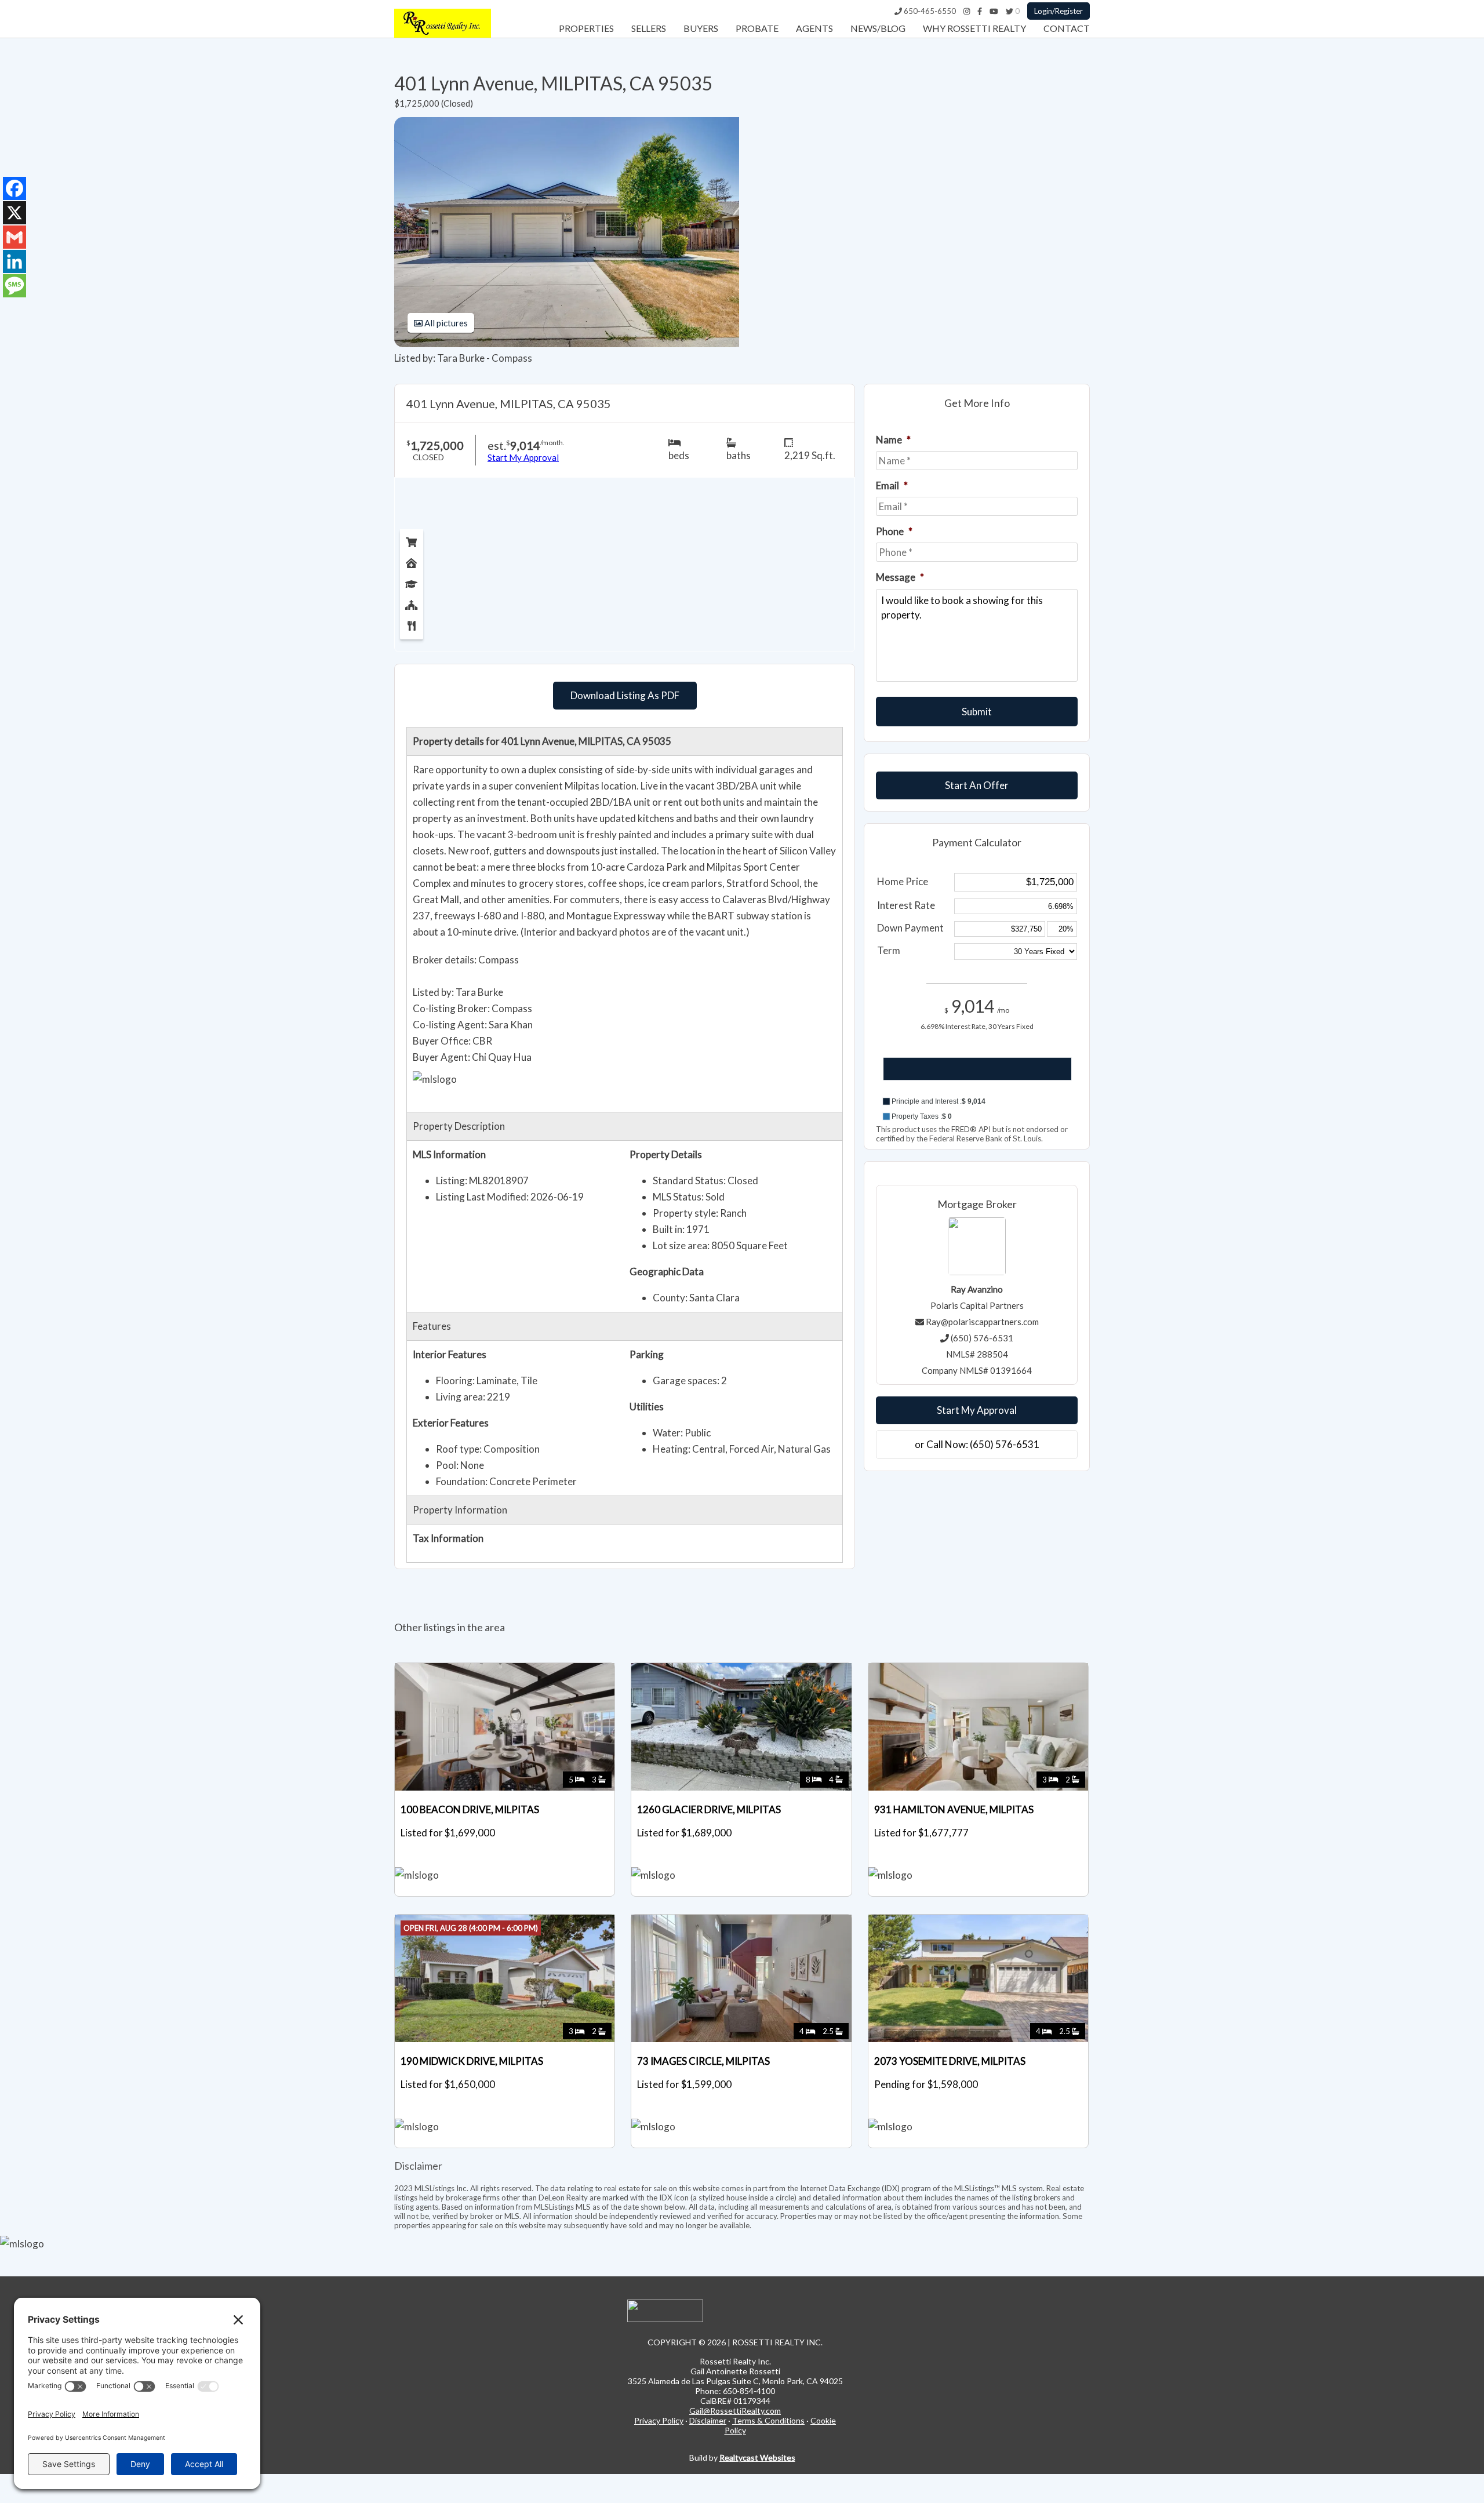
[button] (977, 1101)
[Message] (14, 286)
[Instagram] (967, 11)
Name (893, 440)
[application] (977, 1080)
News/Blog (878, 28)
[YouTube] (994, 11)
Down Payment (910, 928)
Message (900, 577)
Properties (586, 28)
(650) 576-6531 (982, 1338)
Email (892, 485)
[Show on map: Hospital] (412, 561)
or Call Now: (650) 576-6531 (977, 1444)
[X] (14, 213)
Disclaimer (708, 2420)
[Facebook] (980, 11)
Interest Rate (906, 905)
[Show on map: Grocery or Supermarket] (412, 540)
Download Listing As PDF (625, 695)
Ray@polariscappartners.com (982, 1322)
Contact (1067, 28)
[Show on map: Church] (412, 602)
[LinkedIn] (14, 261)
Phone (894, 531)
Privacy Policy (659, 2420)
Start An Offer (977, 785)
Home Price (903, 881)
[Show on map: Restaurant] (412, 623)
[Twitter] (1010, 11)
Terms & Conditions (768, 2420)
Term (889, 950)
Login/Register (1059, 11)
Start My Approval (977, 1410)
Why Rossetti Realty (974, 28)
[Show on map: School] (412, 581)
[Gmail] (14, 237)
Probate (757, 28)
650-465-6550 (929, 11)
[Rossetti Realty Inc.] (443, 34)
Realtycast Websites (757, 2457)
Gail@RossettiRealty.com (735, 2411)
